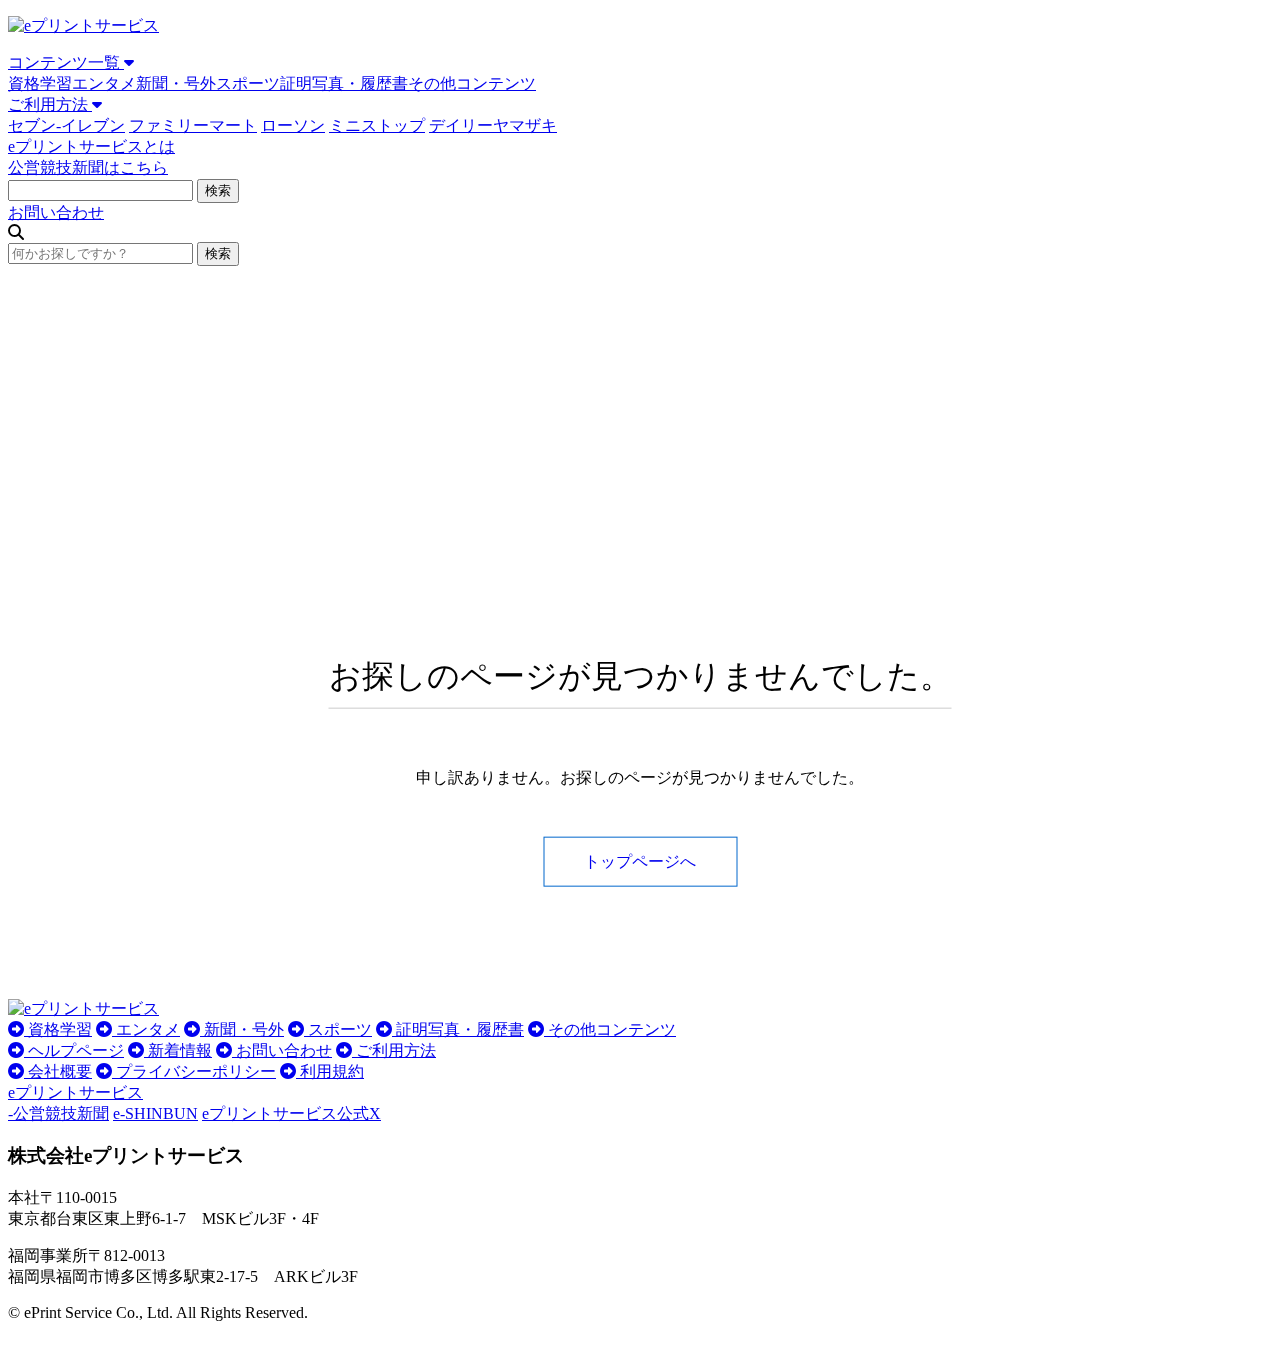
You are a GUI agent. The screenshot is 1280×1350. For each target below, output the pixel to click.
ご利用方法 (50, 104)
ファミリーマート (193, 125)
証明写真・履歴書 (344, 83)
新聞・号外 (176, 83)
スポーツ (248, 83)
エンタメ (104, 83)
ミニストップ (377, 125)
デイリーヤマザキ (493, 125)
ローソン (293, 125)
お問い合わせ (56, 212)
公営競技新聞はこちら (88, 167)
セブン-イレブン (66, 125)
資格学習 (40, 83)
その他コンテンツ (472, 83)
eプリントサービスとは (91, 146)
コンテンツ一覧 (66, 62)
